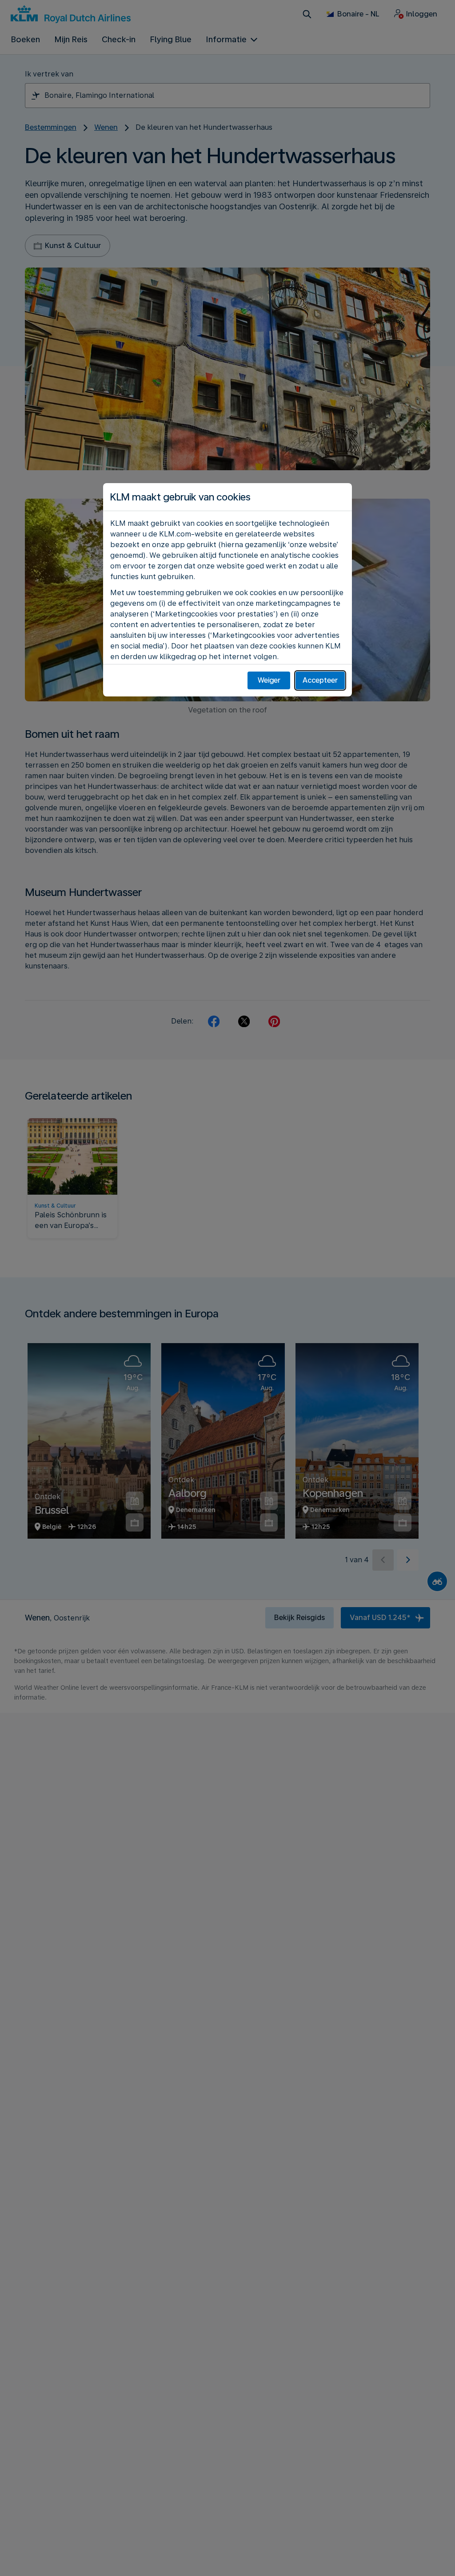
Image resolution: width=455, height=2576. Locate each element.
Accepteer (320, 680)
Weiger (269, 680)
